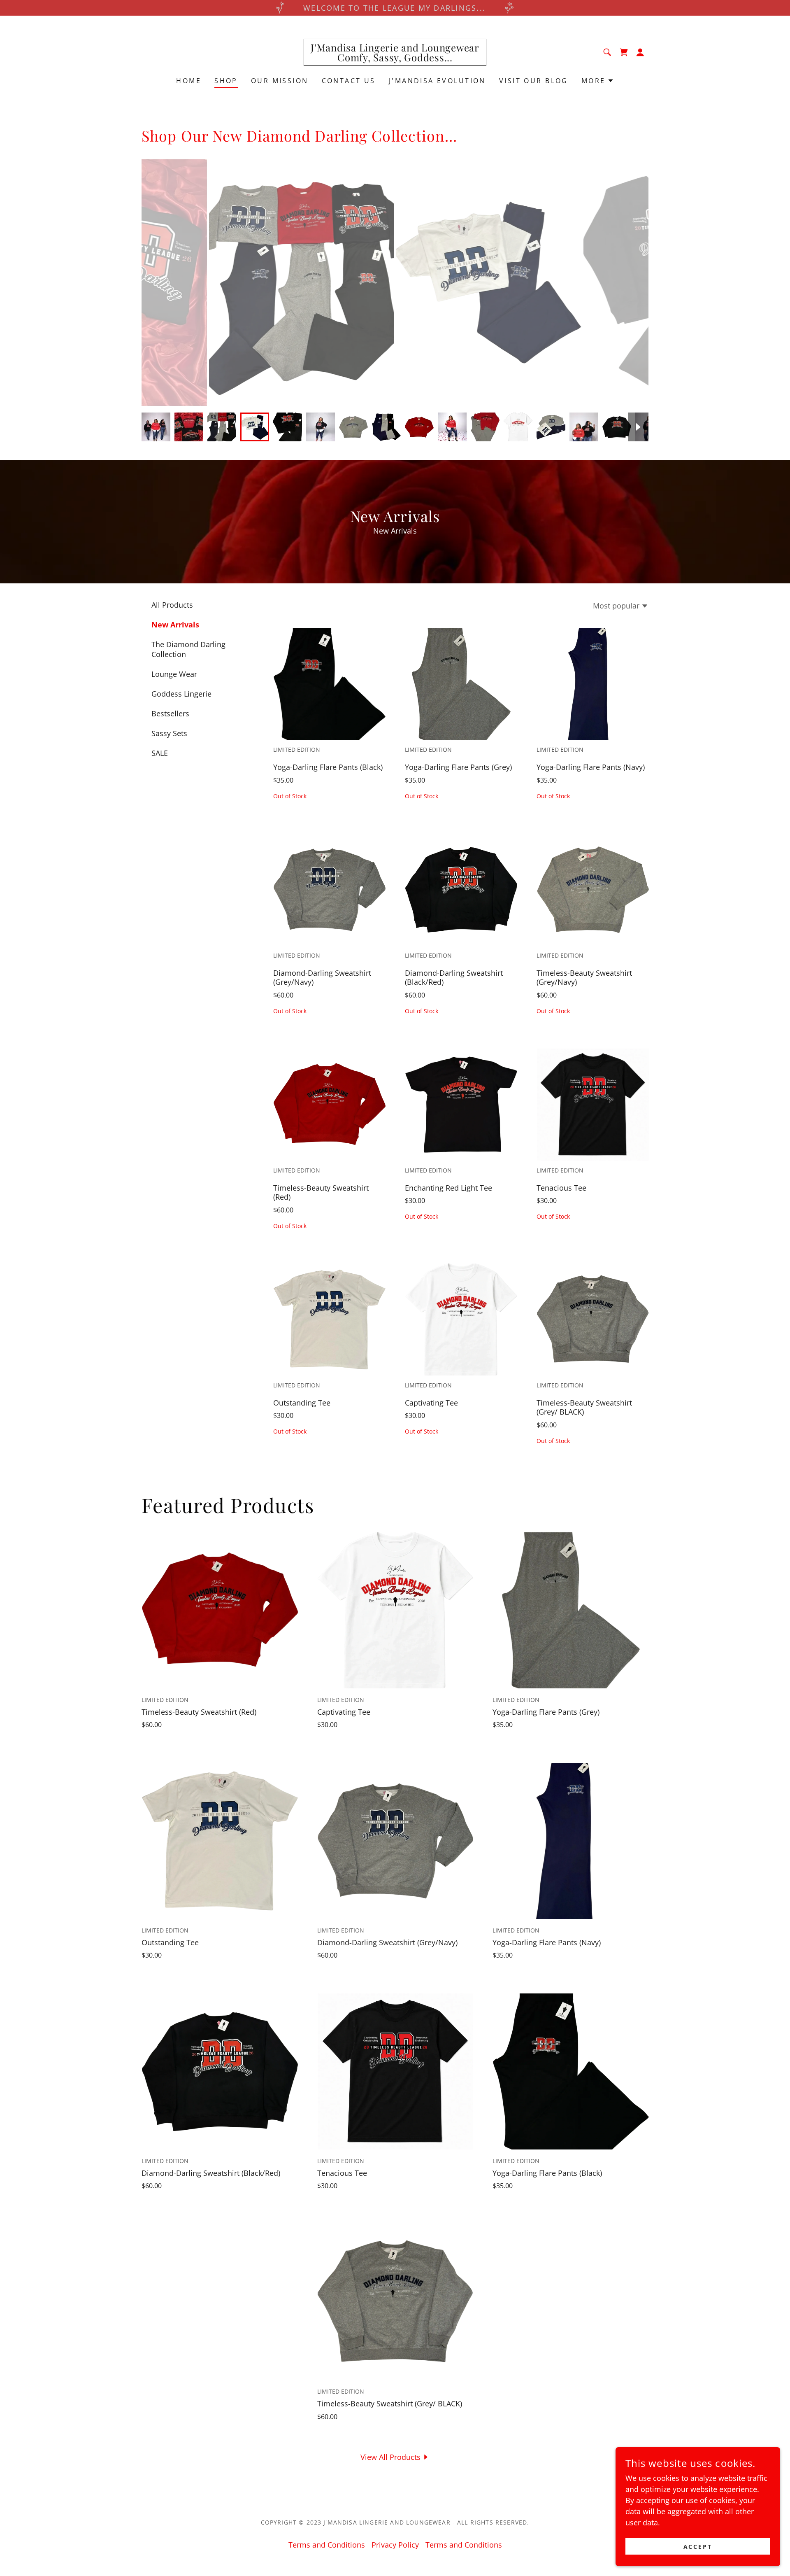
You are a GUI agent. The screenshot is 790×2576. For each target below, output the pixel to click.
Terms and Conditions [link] (327, 2545)
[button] (624, 52)
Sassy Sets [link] (169, 733)
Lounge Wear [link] (174, 674)
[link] (395, 58)
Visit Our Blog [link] (534, 81)
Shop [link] (226, 81)
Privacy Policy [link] (395, 2545)
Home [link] (189, 81)
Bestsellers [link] (170, 713)
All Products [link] (172, 605)
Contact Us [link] (349, 81)
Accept (698, 2547)
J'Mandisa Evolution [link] (437, 81)
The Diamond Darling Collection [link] (188, 649)
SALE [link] (160, 753)
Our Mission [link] (280, 81)
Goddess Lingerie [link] (181, 694)
